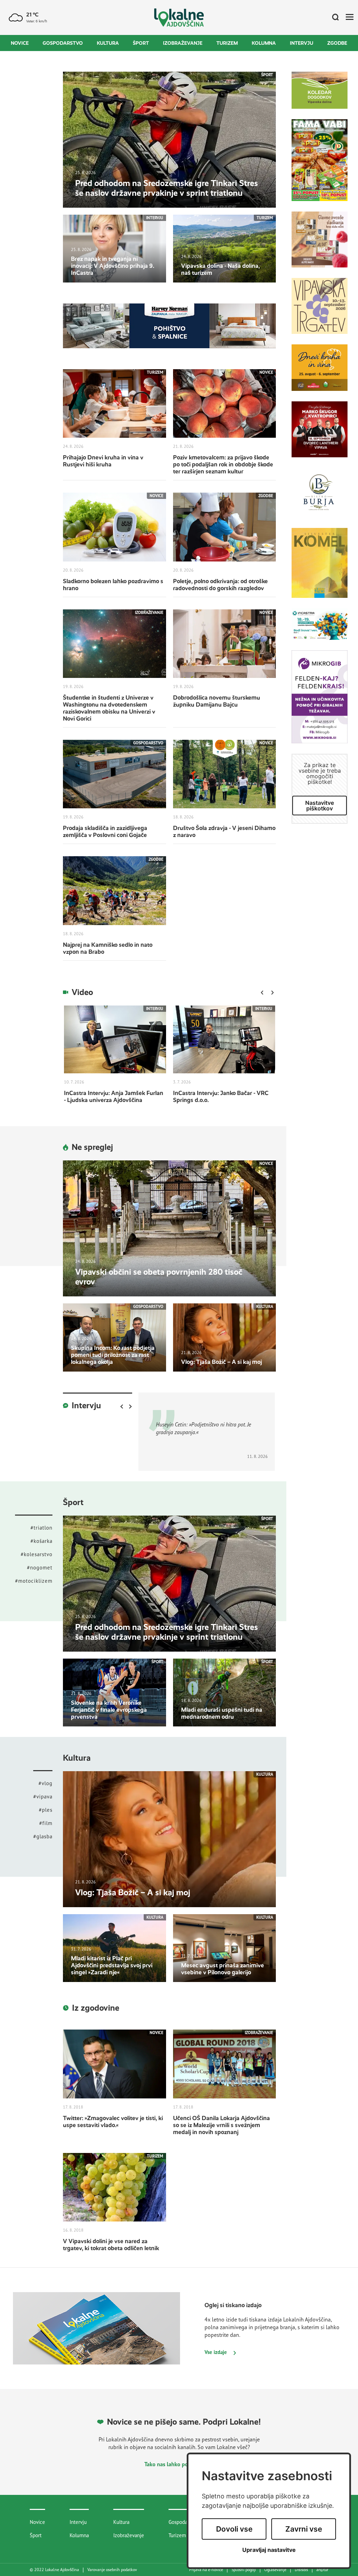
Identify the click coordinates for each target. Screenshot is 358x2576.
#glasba (43, 1836)
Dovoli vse (234, 2529)
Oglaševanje (275, 2570)
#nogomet (40, 1568)
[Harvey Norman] (169, 325)
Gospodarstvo (63, 43)
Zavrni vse (304, 2529)
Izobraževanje (183, 43)
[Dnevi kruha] (320, 373)
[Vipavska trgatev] (320, 311)
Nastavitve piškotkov (320, 806)
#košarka (41, 1541)
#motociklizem (34, 1581)
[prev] (262, 993)
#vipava (43, 1797)
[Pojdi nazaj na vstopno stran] (179, 18)
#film (46, 1823)
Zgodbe (337, 43)
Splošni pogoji (244, 2570)
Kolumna (264, 43)
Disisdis (301, 2570)
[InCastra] (320, 629)
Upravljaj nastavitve (269, 2550)
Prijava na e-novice (206, 2570)
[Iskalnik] (333, 17)
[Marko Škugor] (320, 435)
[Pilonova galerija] (320, 568)
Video (82, 992)
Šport (141, 43)
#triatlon (41, 1528)
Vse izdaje (216, 2352)
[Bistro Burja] (320, 498)
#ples (46, 1810)
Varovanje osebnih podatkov (112, 2570)
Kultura (108, 43)
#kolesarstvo (37, 1554)
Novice (20, 43)
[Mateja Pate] (320, 702)
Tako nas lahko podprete (175, 2464)
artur (322, 2570)
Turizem (227, 43)
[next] (272, 993)
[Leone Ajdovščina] (320, 245)
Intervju (302, 43)
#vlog (45, 1783)
